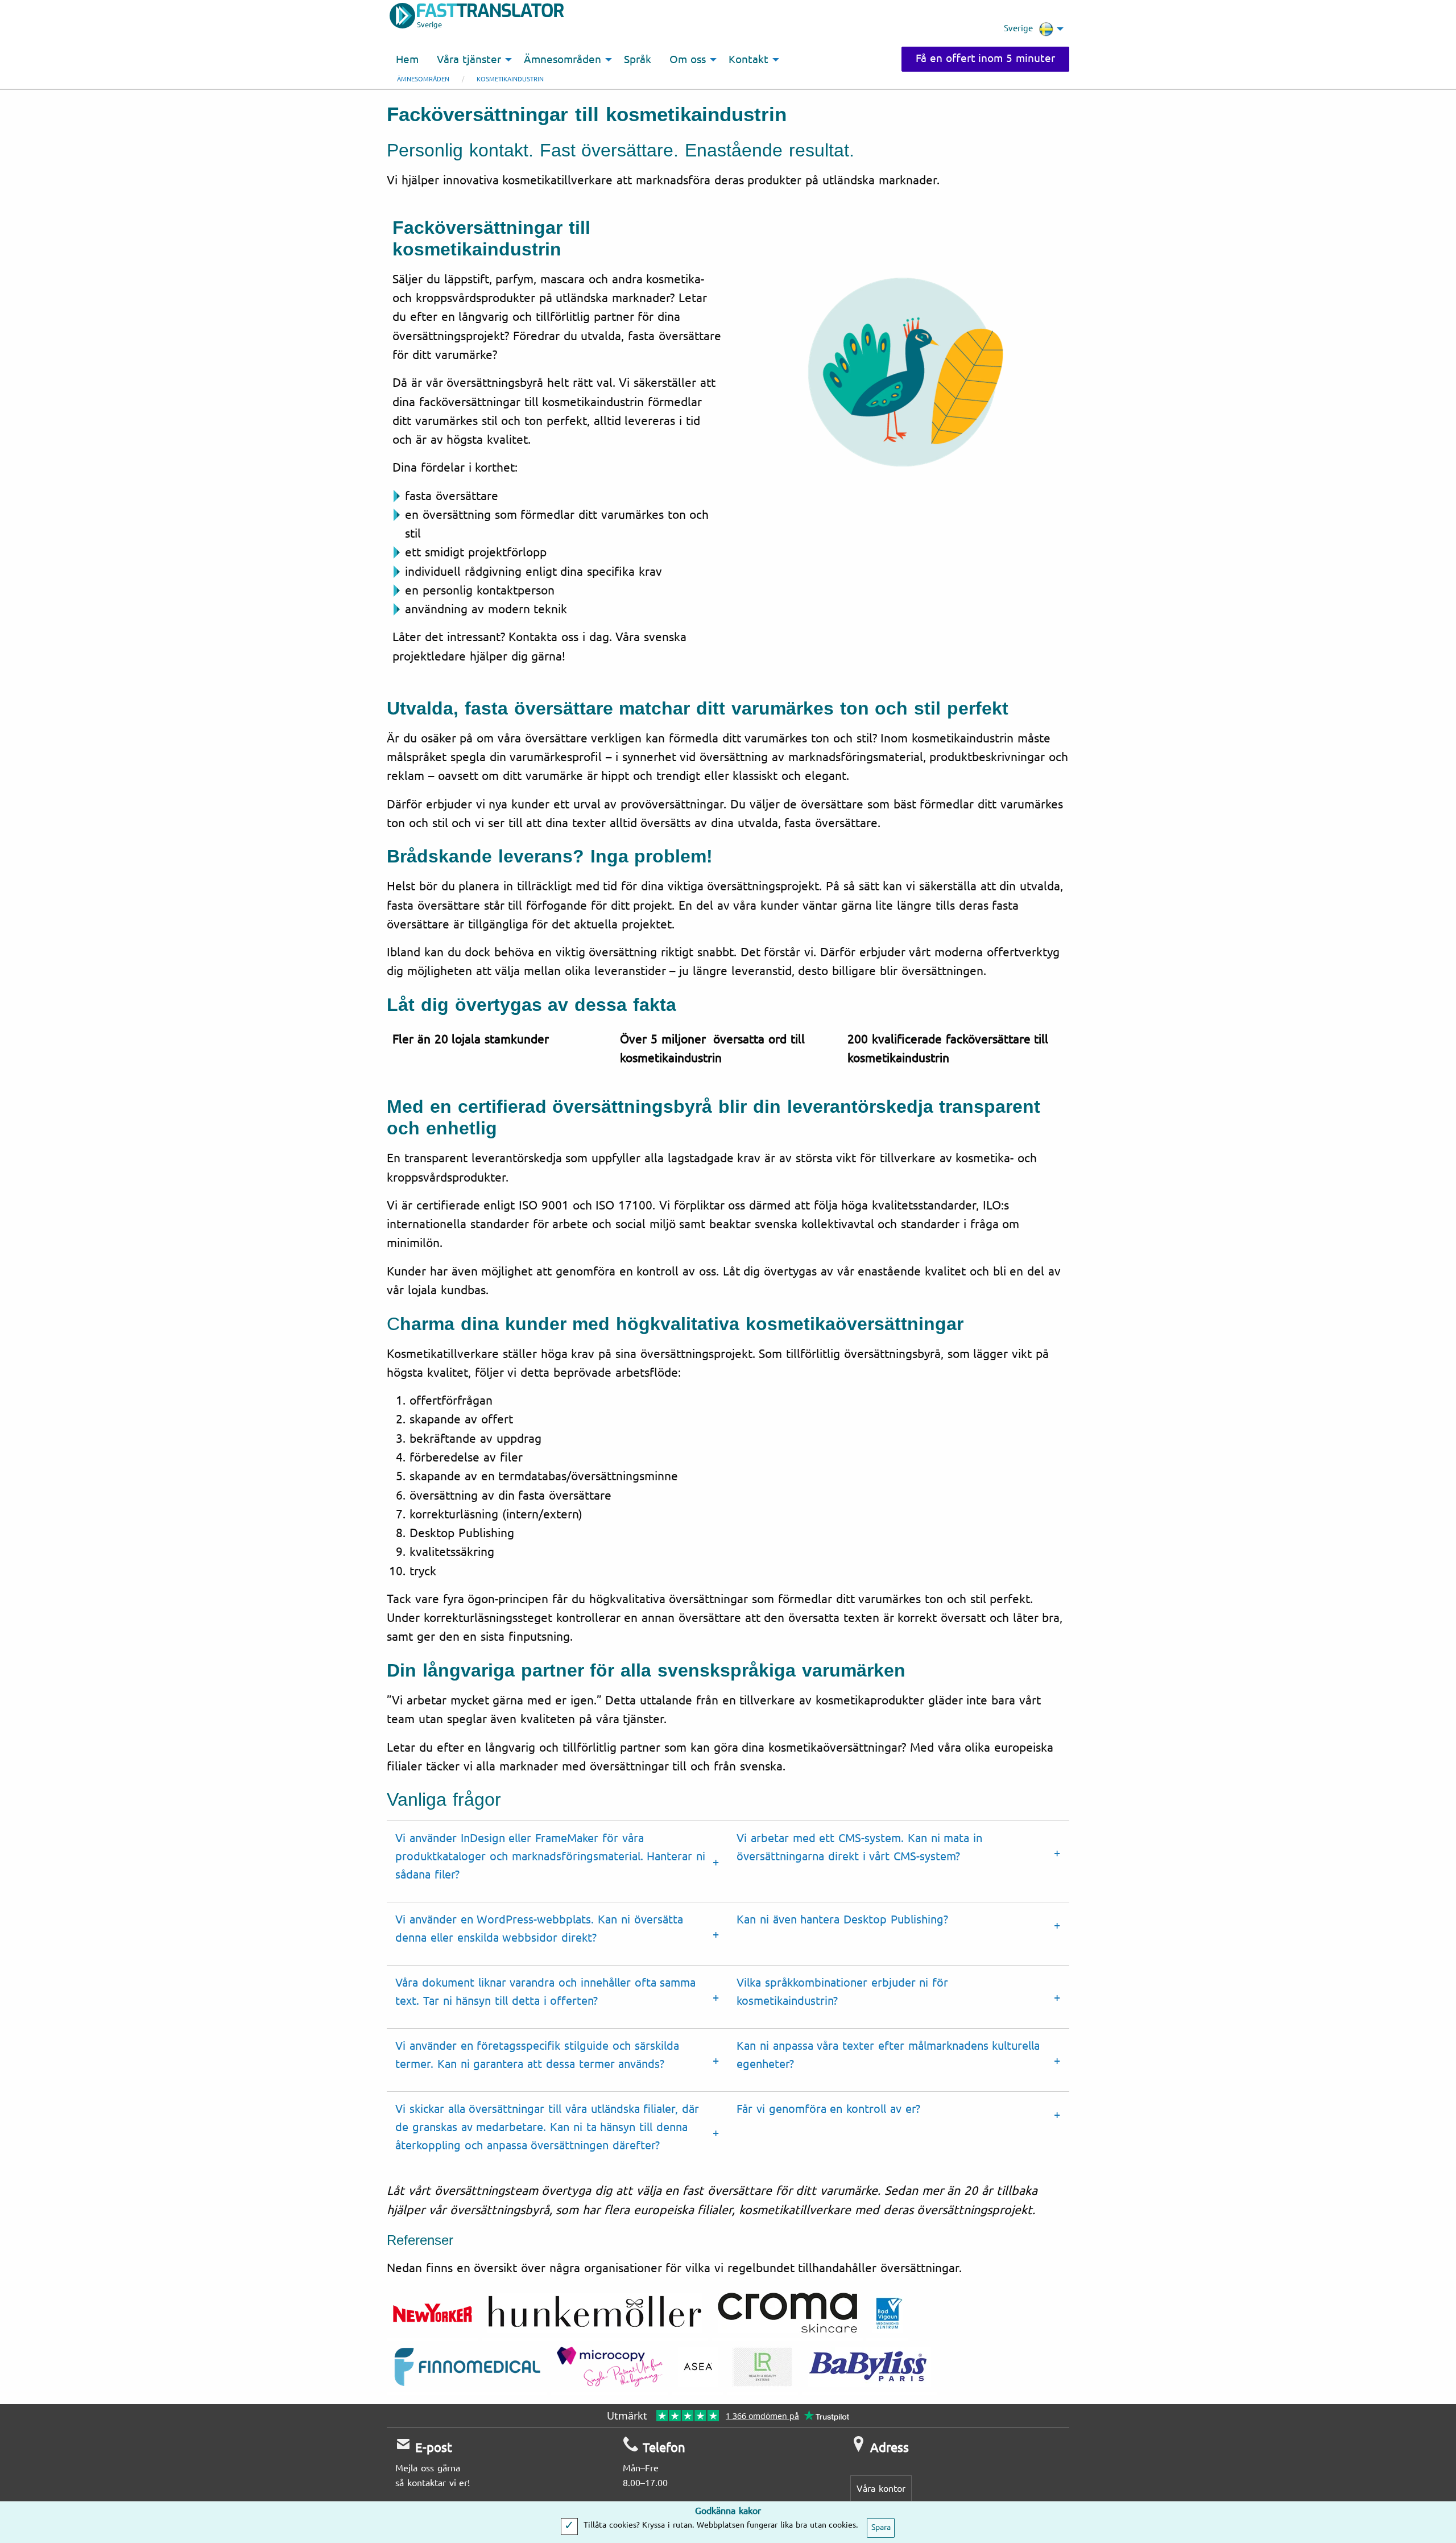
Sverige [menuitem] (1018, 28)
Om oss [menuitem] (688, 60)
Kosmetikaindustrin (510, 79)
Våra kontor (881, 2489)
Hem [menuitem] (407, 60)
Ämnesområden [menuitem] (562, 60)
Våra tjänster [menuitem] (469, 60)
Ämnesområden (423, 79)
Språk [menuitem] (638, 60)
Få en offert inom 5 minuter (985, 59)
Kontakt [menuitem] (748, 60)
